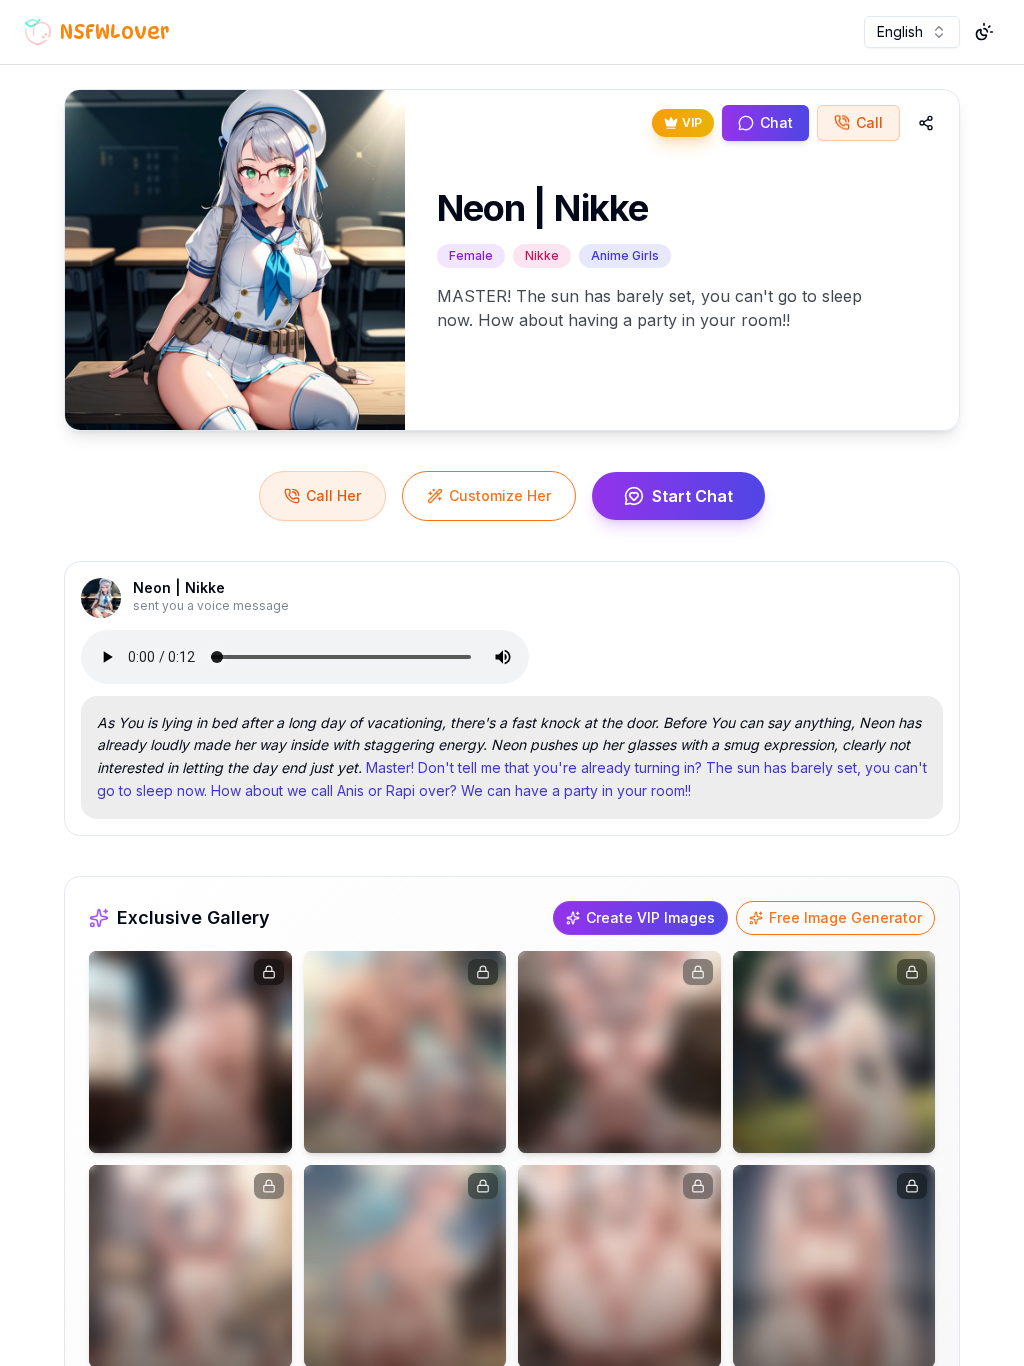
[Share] (926, 123)
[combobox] (912, 32)
